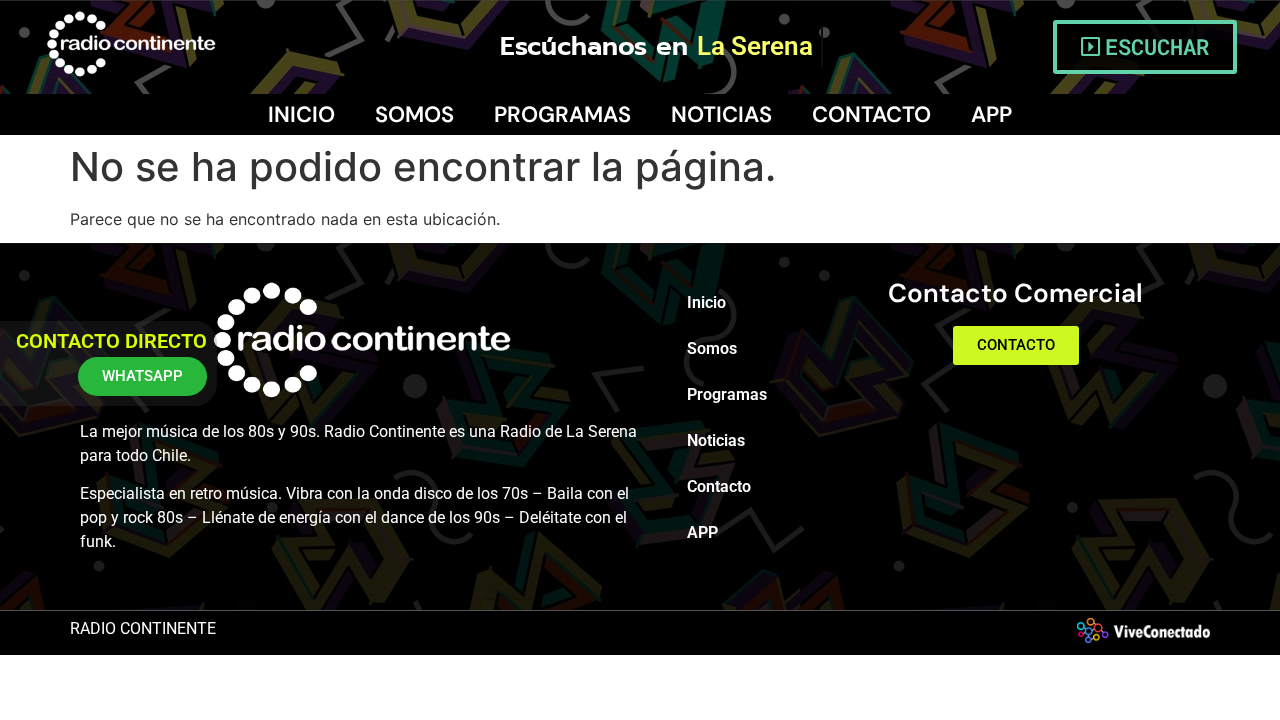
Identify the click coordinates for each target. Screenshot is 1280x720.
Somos (414, 114)
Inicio (301, 114)
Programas (562, 114)
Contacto (871, 114)
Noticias (721, 114)
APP (991, 114)
